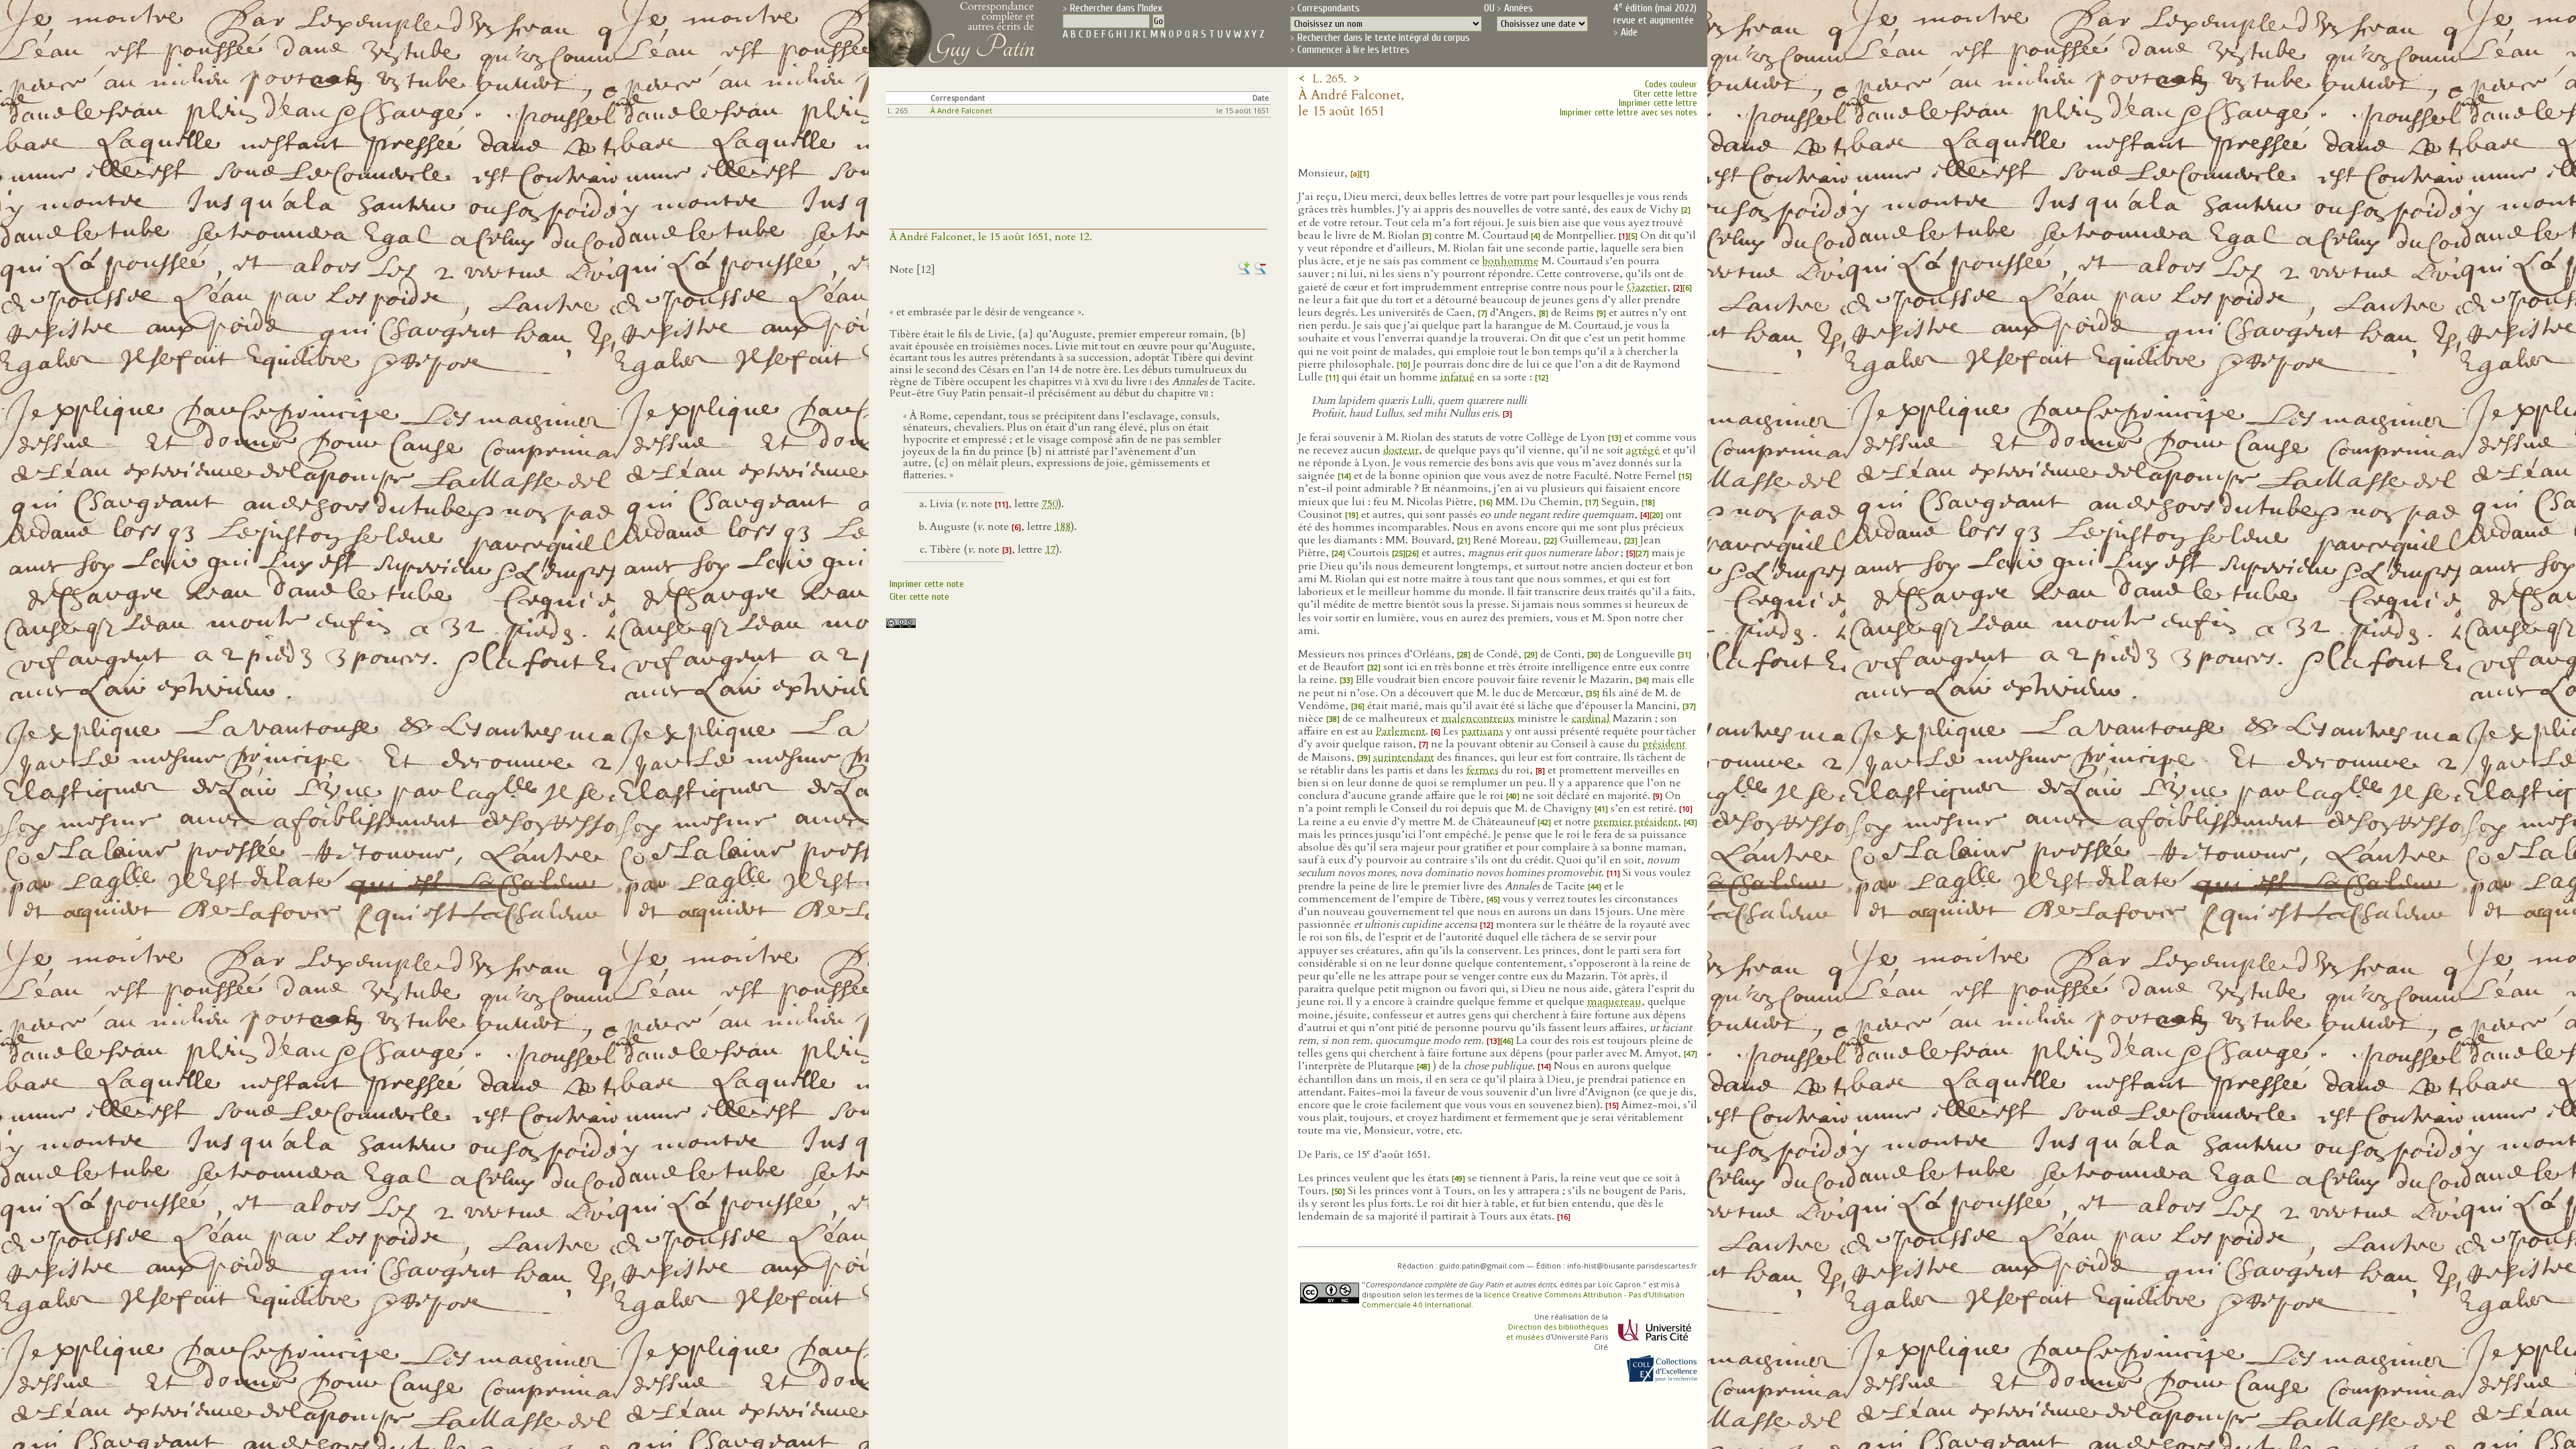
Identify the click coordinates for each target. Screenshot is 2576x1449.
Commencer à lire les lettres (1353, 50)
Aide (1629, 32)
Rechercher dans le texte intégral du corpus (1384, 38)
